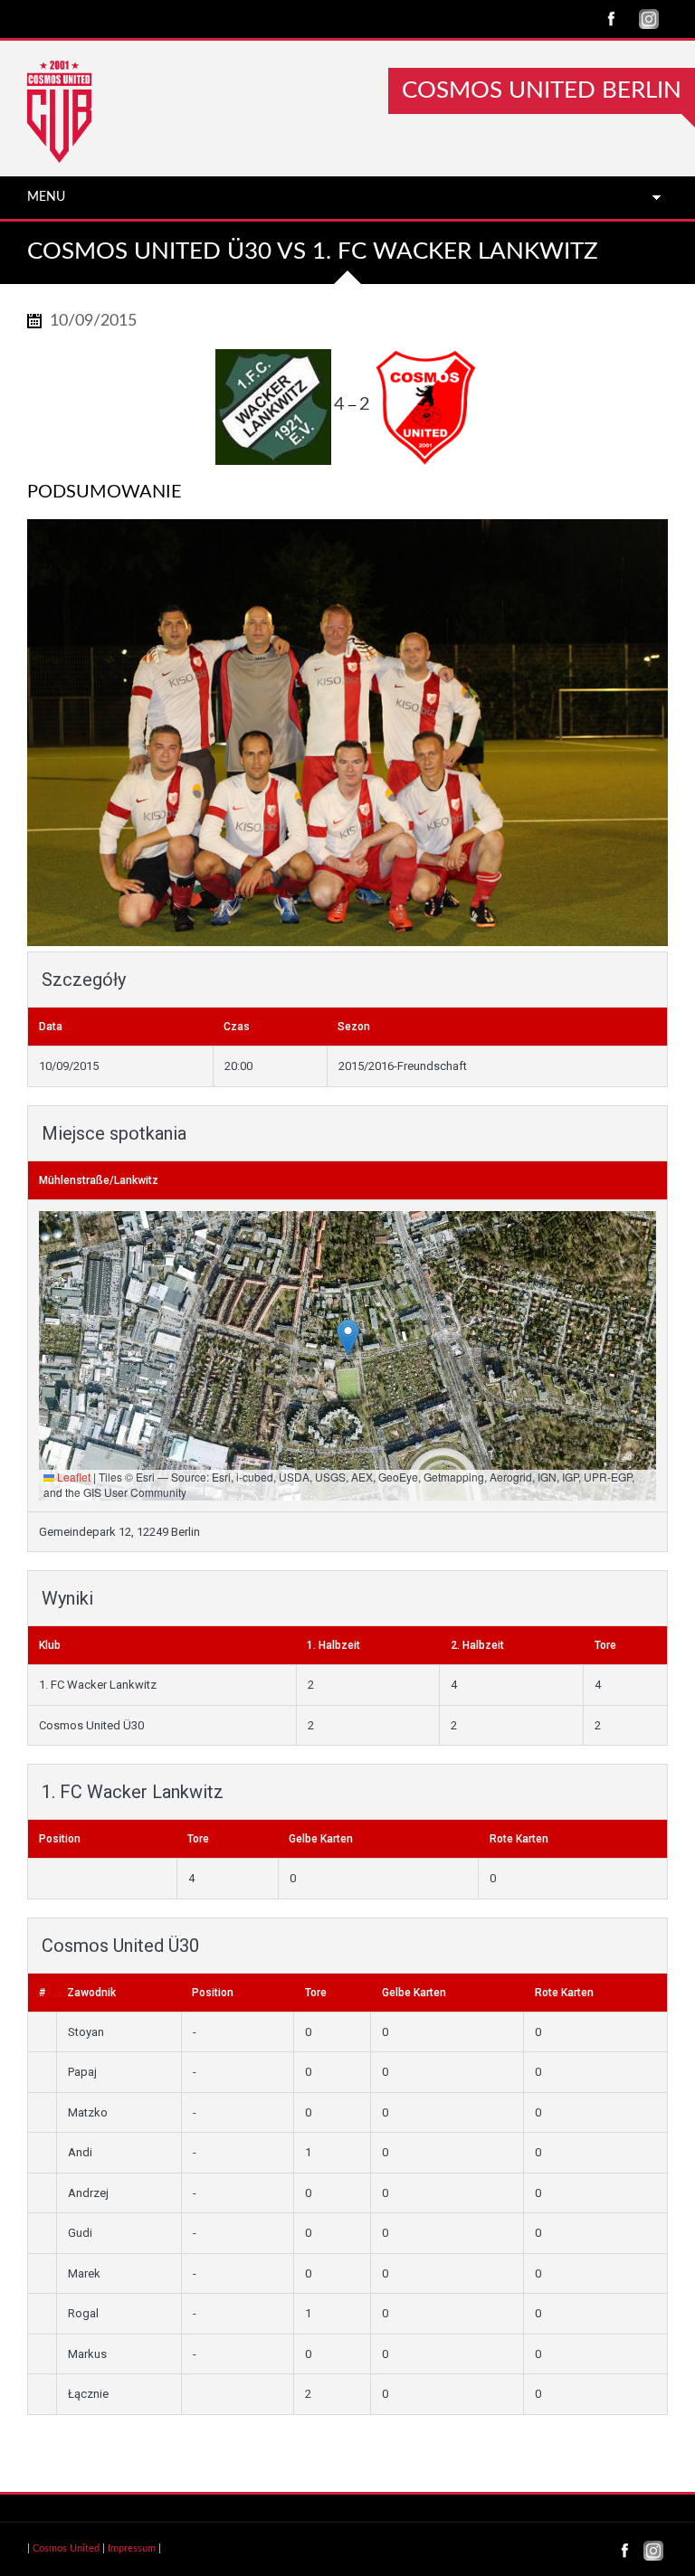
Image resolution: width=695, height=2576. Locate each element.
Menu (46, 197)
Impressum (132, 2548)
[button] (348, 1337)
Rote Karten (519, 1839)
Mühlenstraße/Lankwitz (99, 1180)
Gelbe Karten (321, 1839)
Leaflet (72, 1477)
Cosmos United (66, 2548)
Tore (198, 1839)
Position (60, 1839)
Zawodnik (91, 1993)
